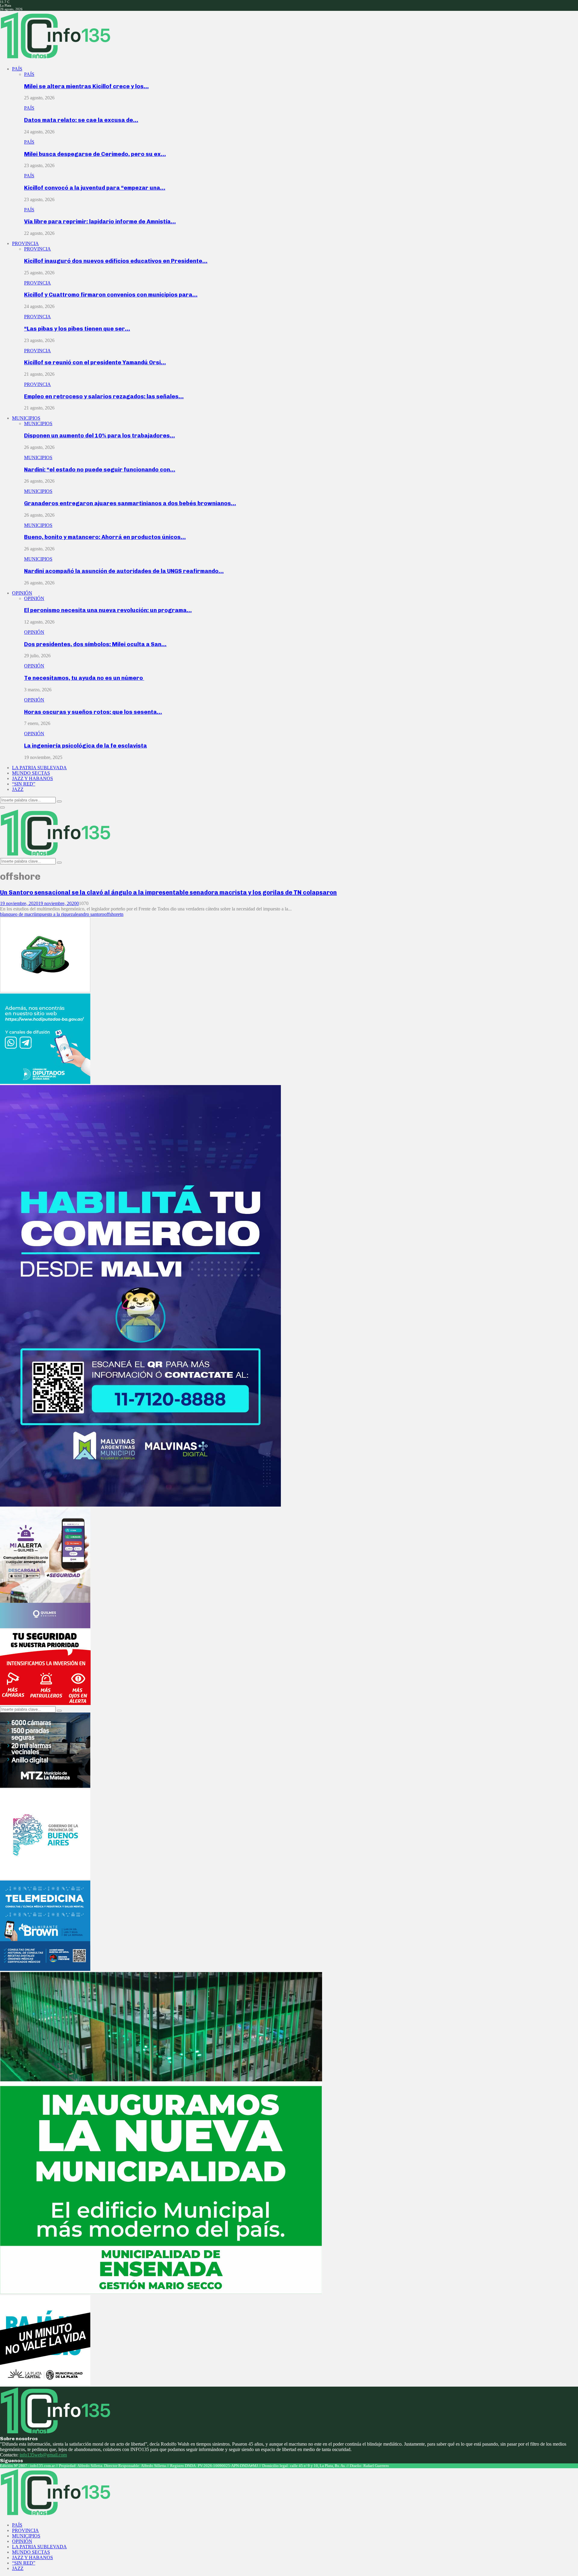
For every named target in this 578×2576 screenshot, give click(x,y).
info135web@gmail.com (43, 2455)
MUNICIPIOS (26, 418)
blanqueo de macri (17, 914)
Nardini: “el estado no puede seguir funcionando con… (100, 470)
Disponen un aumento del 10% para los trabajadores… (99, 436)
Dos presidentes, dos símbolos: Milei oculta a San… (95, 644)
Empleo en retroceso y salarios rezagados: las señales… (104, 396)
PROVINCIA (25, 243)
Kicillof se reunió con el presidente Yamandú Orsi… (95, 362)
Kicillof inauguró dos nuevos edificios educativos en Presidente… (116, 261)
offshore (112, 914)
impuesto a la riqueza (55, 914)
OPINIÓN (22, 593)
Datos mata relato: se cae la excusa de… (81, 120)
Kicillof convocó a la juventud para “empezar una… (95, 188)
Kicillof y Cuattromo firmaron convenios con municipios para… (111, 295)
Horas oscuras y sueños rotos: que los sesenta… (93, 712)
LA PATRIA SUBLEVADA (39, 768)
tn (122, 914)
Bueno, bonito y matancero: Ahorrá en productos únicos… (105, 537)
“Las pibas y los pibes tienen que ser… (77, 329)
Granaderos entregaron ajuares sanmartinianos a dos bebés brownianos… (130, 503)
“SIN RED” (24, 784)
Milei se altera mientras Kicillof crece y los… (86, 86)
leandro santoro (90, 914)
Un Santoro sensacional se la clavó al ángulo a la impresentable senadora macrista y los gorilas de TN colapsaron (168, 892)
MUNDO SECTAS (31, 773)
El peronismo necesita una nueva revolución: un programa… (108, 610)
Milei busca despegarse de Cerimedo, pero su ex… (95, 154)
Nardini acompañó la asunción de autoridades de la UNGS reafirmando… (124, 571)
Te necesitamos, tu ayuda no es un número (84, 678)
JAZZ (18, 789)
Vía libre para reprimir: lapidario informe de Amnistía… (100, 221)
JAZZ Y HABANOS (33, 778)
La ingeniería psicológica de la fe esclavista (85, 746)
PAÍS (17, 69)
